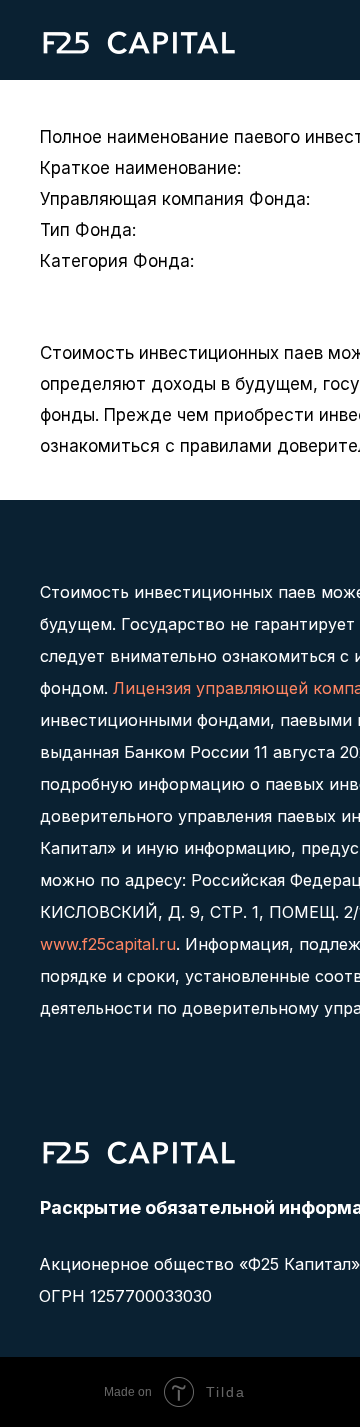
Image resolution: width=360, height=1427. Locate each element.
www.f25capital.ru (108, 944)
